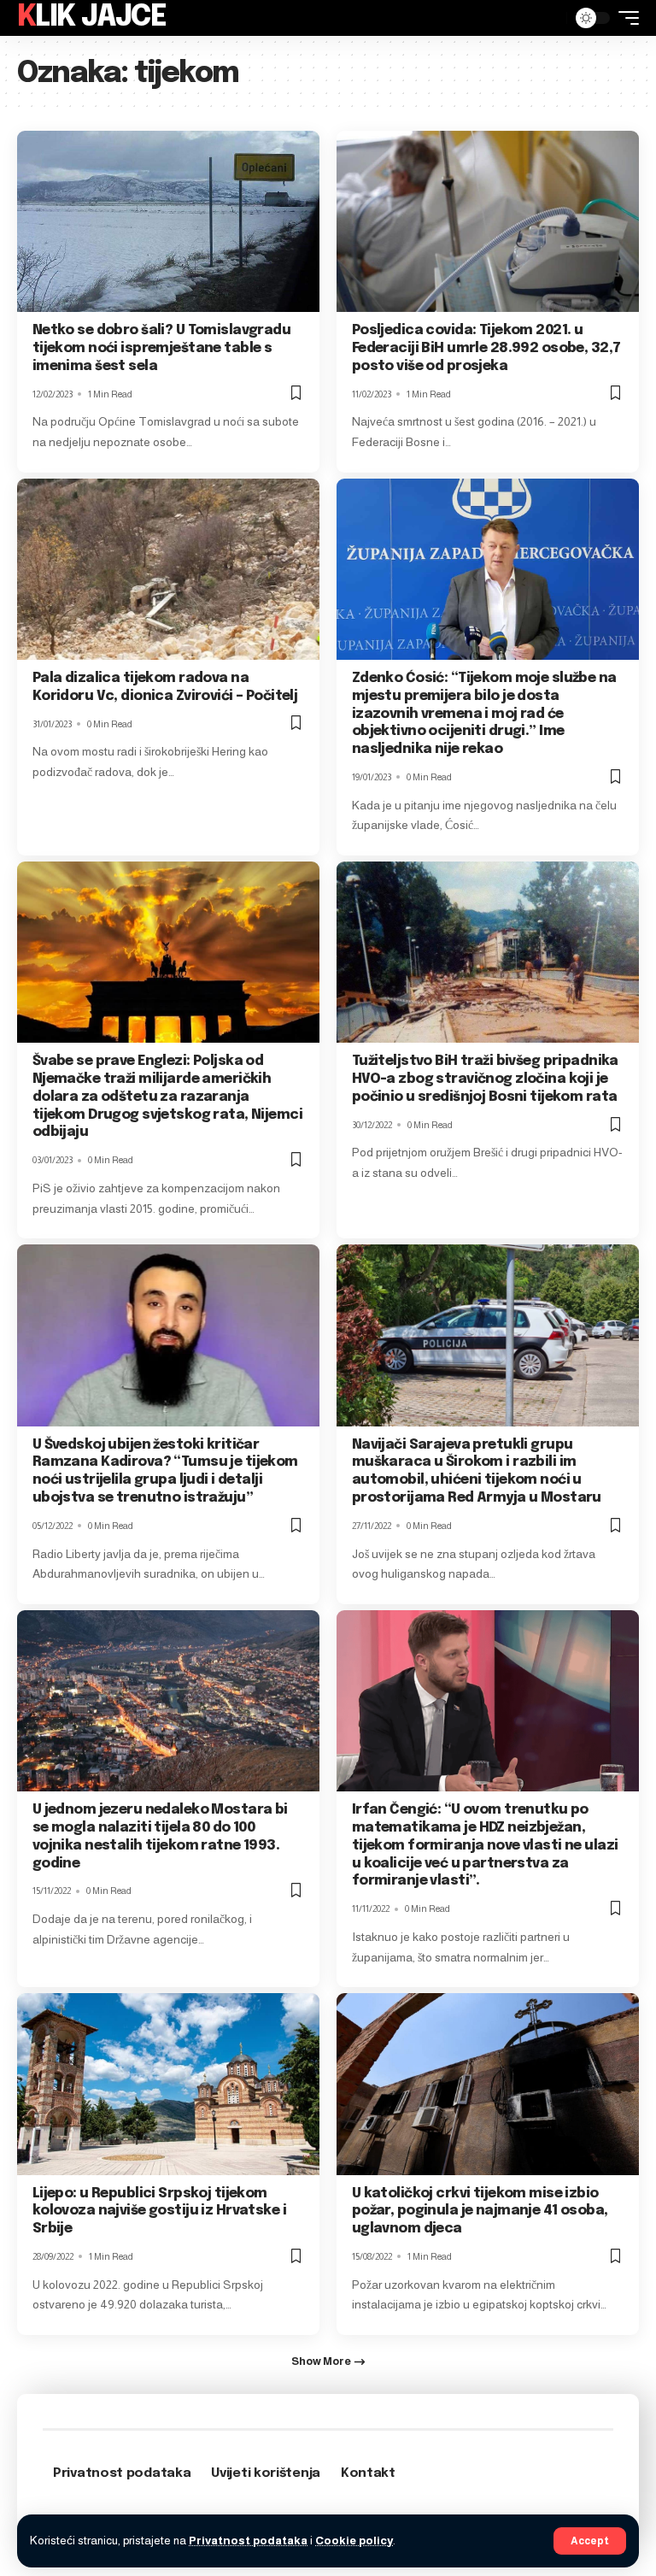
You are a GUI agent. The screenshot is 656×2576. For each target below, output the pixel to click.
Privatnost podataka (248, 2541)
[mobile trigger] (624, 18)
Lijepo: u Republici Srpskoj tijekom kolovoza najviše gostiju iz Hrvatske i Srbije (159, 2211)
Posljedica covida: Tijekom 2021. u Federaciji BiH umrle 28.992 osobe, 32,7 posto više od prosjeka (486, 348)
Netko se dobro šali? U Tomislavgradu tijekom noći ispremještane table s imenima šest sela (161, 348)
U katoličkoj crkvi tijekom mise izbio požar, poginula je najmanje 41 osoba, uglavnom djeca (480, 2211)
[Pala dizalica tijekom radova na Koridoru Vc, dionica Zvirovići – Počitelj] (168, 569)
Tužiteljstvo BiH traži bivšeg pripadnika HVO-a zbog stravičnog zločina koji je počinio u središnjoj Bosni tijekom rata (485, 1079)
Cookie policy (354, 2541)
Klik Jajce (91, 18)
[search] (549, 18)
